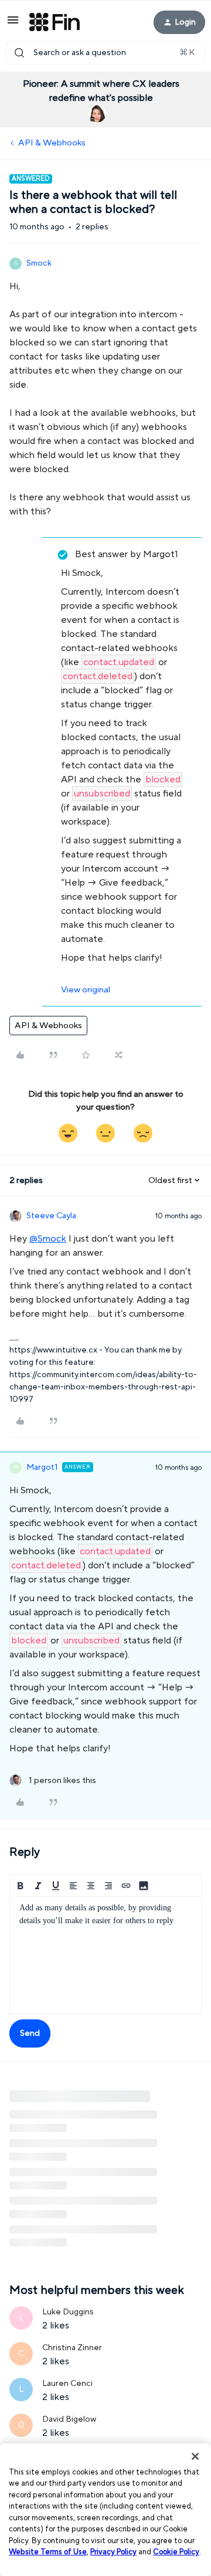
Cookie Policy (176, 2552)
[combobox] (105, 53)
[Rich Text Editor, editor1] (105, 1955)
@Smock (48, 1239)
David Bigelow (69, 2419)
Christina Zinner (72, 2348)
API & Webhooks (52, 143)
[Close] (195, 2456)
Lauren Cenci (67, 2384)
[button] (13, 24)
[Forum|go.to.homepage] (55, 22)
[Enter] (19, 53)
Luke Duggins (68, 2312)
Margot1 (42, 1467)
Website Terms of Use (48, 2552)
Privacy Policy (113, 2552)
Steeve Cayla (51, 1216)
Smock (39, 263)
